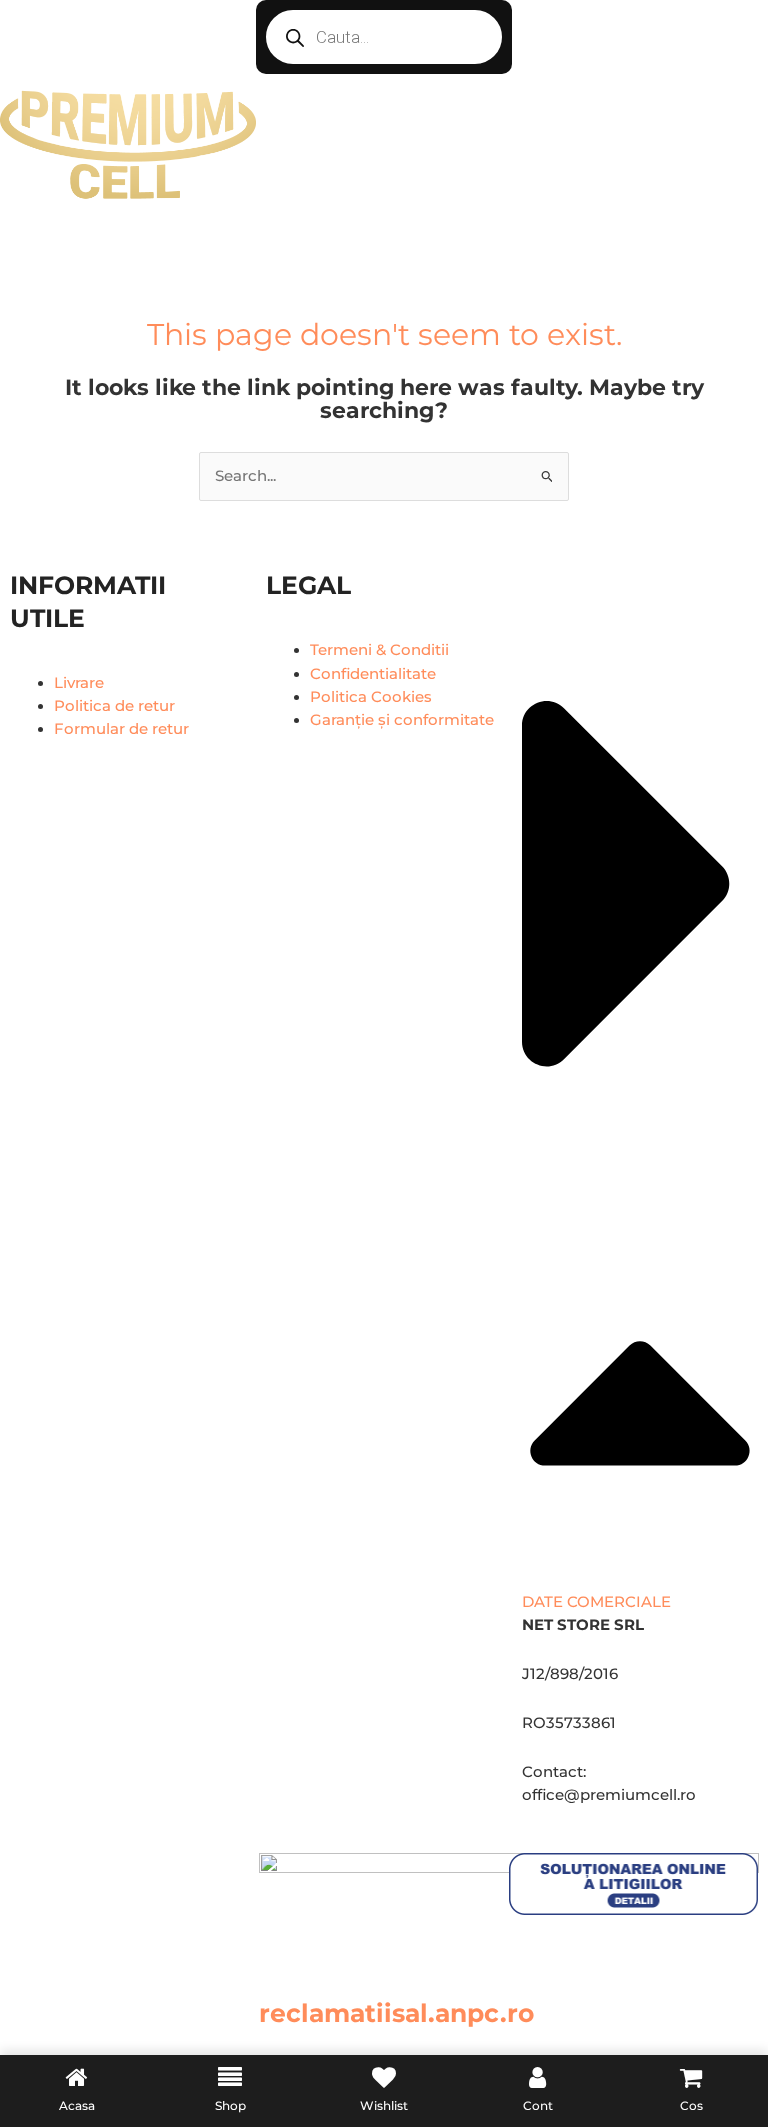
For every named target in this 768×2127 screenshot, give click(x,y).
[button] (640, 1091)
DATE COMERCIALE (596, 1602)
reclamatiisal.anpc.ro (396, 2013)
